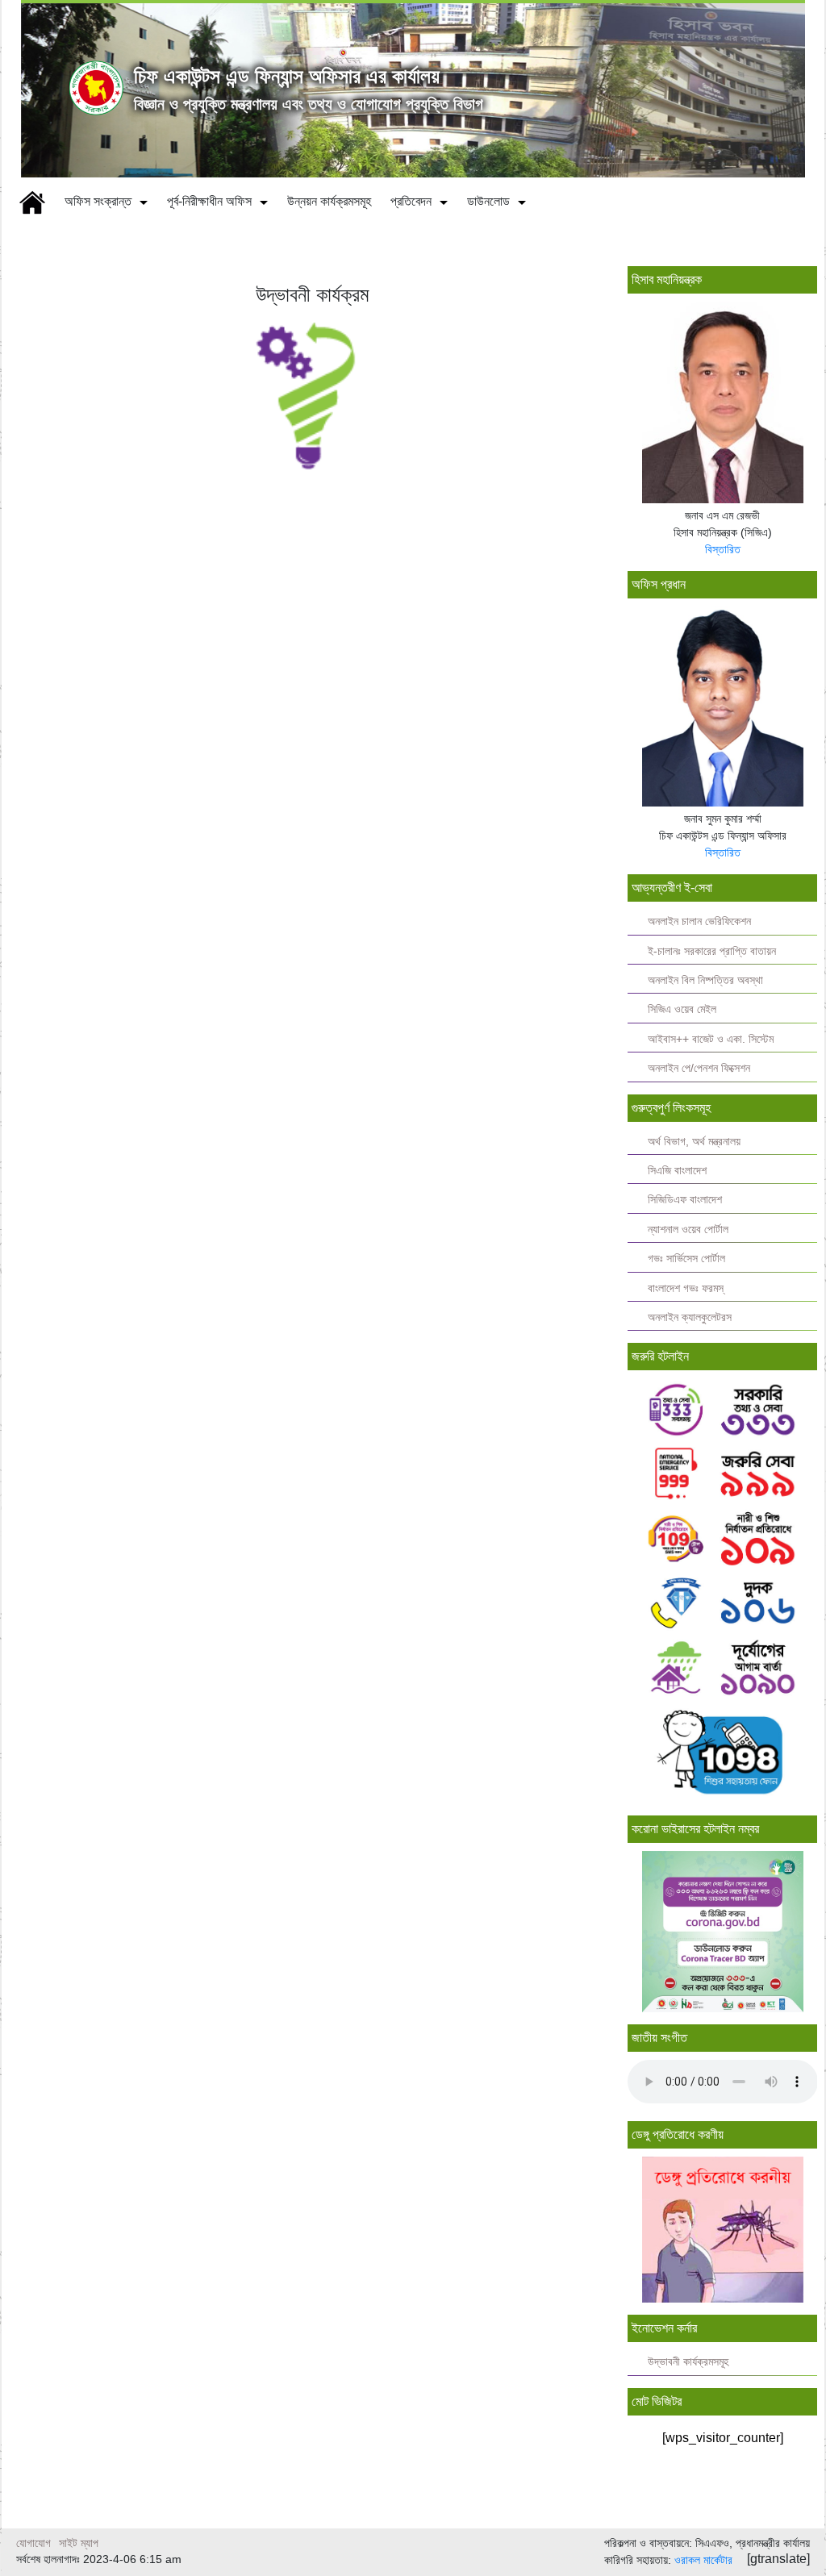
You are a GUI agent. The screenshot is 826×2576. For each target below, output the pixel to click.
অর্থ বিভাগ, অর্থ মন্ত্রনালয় (694, 1142)
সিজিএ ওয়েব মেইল (682, 1009)
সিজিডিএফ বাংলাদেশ (685, 1200)
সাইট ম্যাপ (79, 2543)
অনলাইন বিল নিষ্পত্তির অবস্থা (705, 980)
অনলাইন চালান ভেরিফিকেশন (699, 921)
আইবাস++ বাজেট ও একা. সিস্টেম (711, 1039)
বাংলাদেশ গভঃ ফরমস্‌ (686, 1288)
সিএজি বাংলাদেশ (677, 1171)
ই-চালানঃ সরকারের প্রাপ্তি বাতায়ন (712, 951)
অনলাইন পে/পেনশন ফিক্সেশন (699, 1068)
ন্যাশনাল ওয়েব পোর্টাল (688, 1230)
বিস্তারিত (723, 549)
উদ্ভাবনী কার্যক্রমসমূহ (688, 2362)
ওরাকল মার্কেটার (703, 2560)
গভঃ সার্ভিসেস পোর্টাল (686, 1259)
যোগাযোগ (33, 2543)
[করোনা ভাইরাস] (723, 1932)
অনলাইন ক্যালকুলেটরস (690, 1317)
